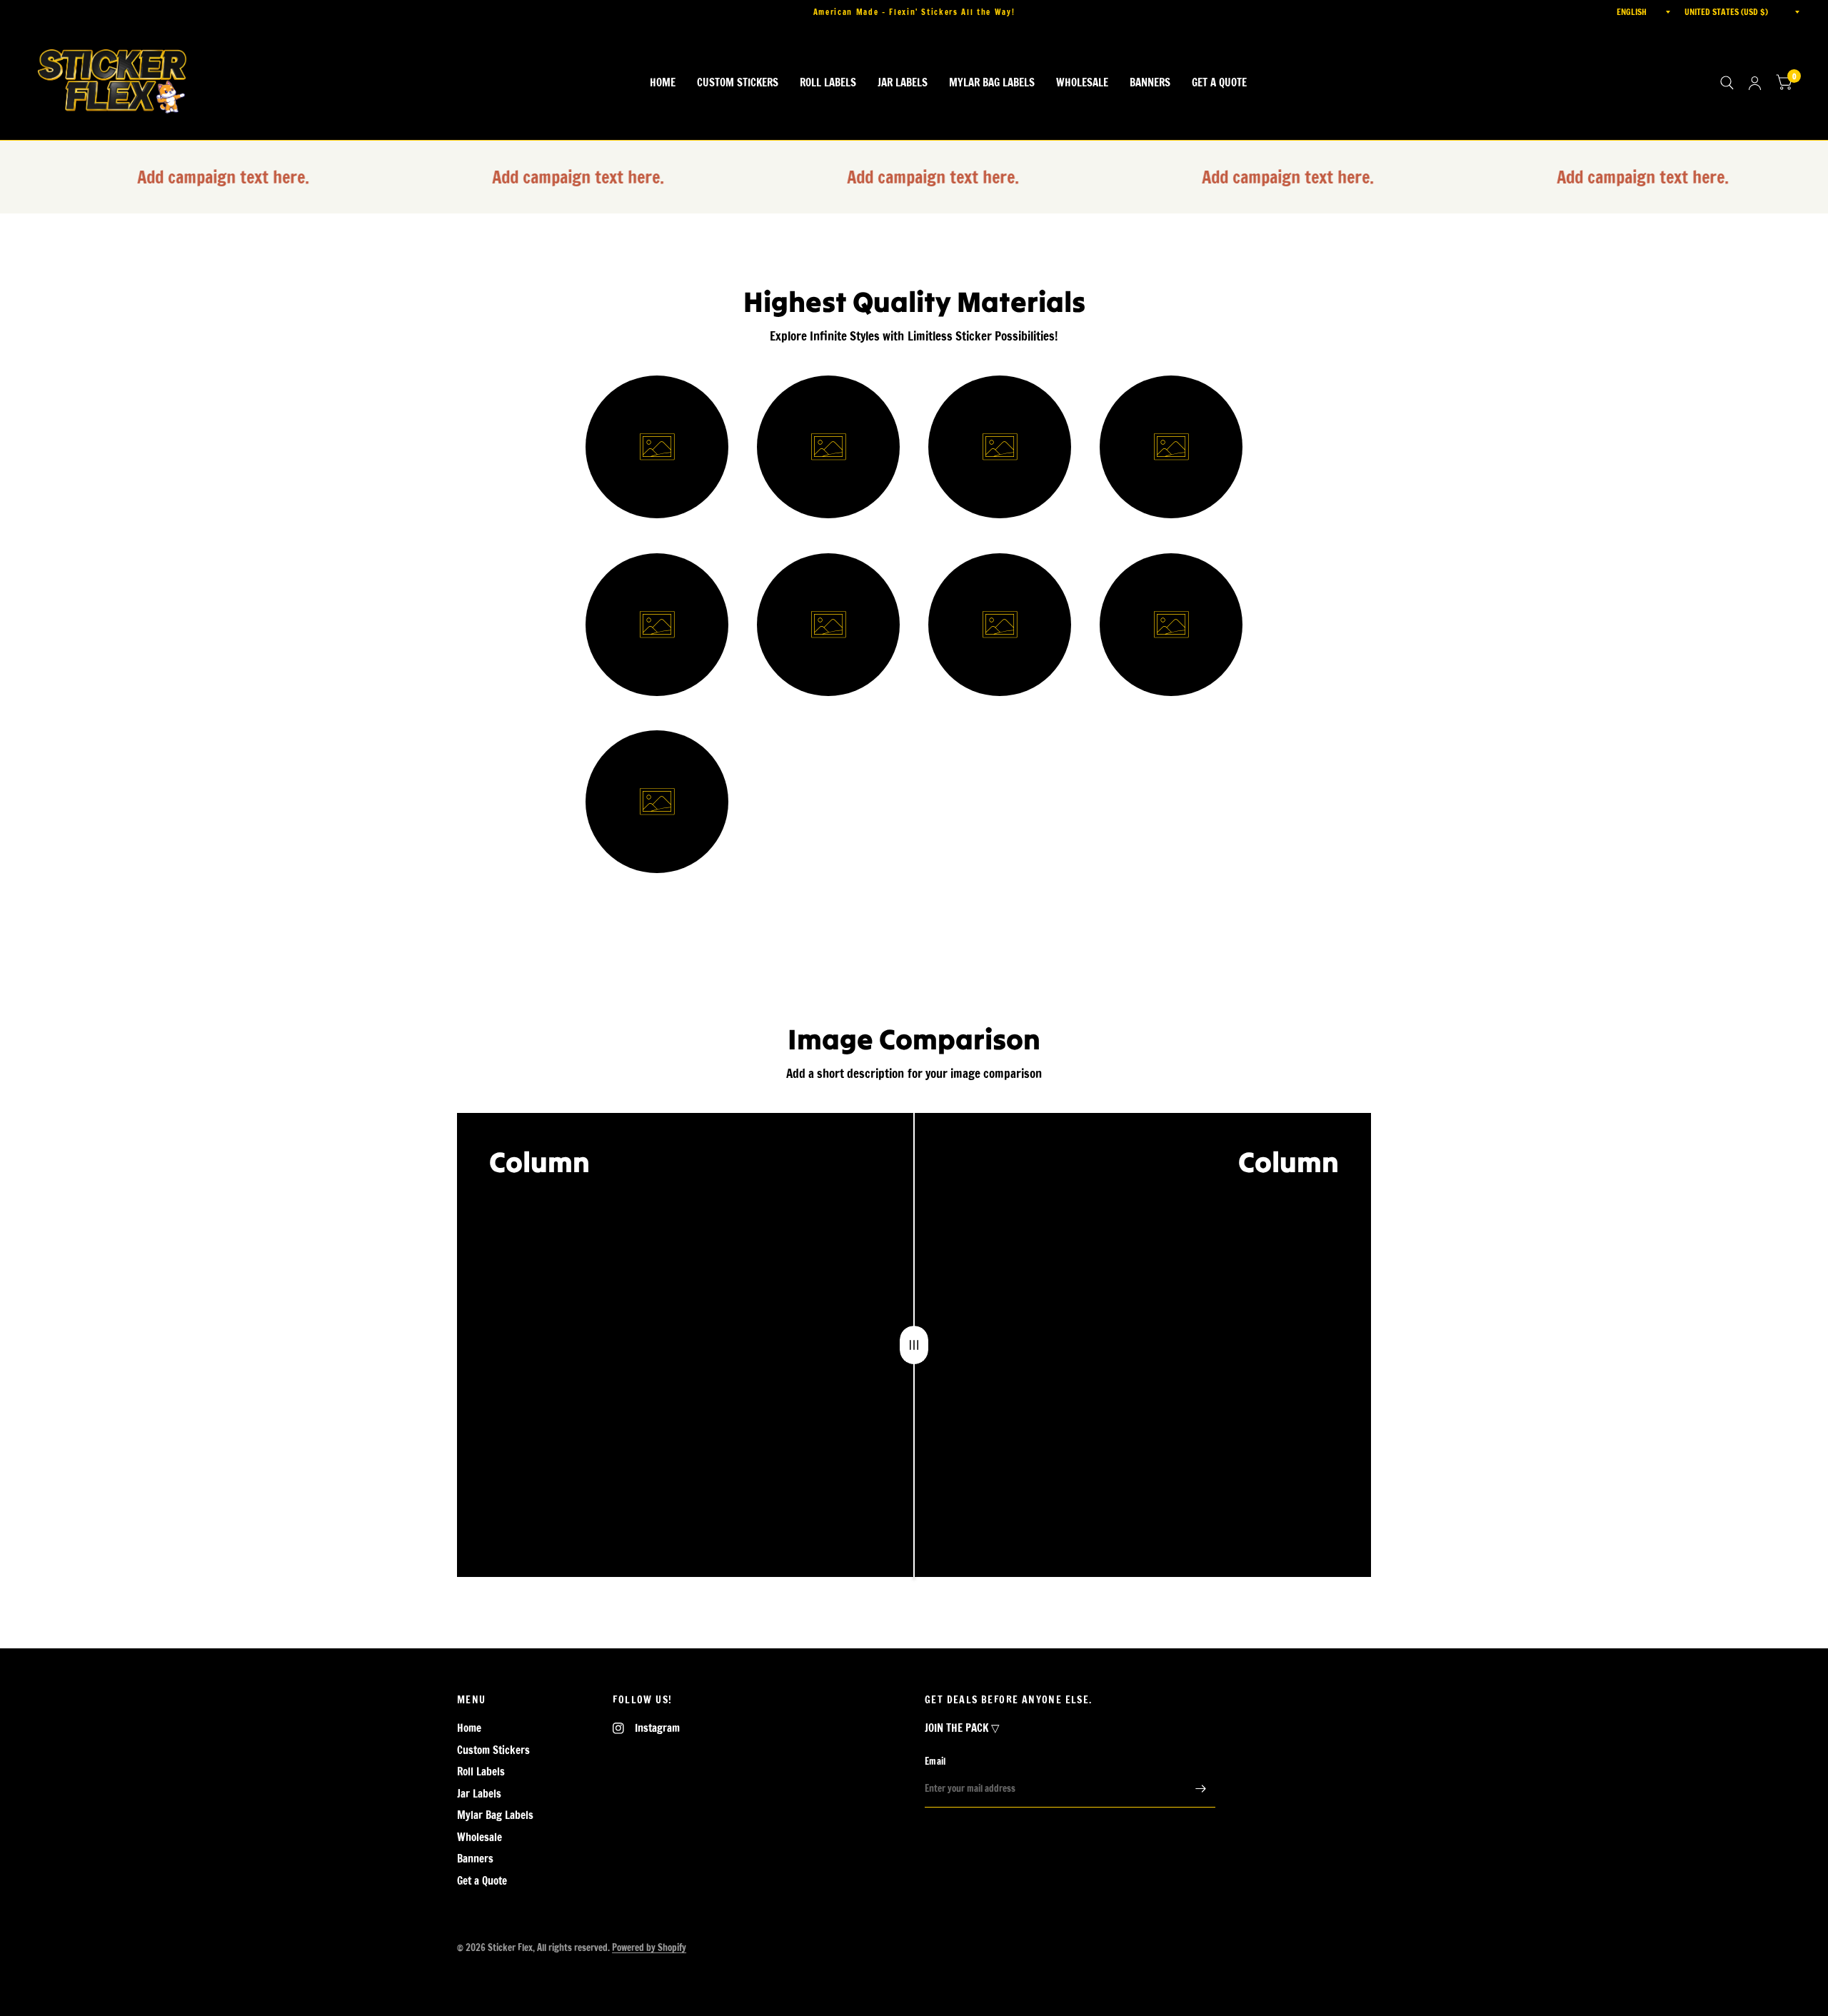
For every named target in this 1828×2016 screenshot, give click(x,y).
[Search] (1727, 83)
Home (663, 82)
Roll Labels (828, 82)
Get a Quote (1219, 82)
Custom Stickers (738, 82)
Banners (1150, 82)
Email (935, 1761)
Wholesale (1082, 82)
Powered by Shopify (649, 1947)
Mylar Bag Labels (992, 82)
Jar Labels (903, 82)
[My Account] (1755, 83)
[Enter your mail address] (1201, 1789)
